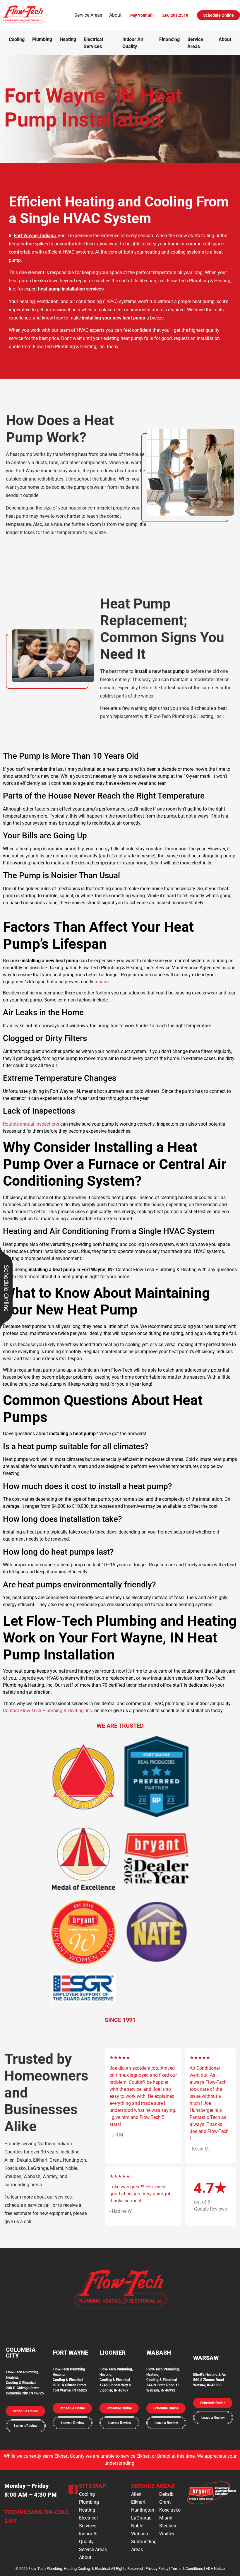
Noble (137, 2526)
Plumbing (42, 39)
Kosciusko (170, 2510)
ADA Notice (215, 2569)
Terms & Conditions (187, 2569)
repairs (102, 982)
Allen (136, 2494)
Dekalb (166, 2494)
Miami (166, 2518)
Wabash (140, 2534)
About (115, 15)
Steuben (168, 2526)
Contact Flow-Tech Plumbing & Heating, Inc (47, 1711)
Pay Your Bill (142, 15)
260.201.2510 (175, 15)
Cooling (17, 39)
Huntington (143, 2510)
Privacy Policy (157, 2569)
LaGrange (141, 2518)
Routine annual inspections (31, 1124)
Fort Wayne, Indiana (35, 236)
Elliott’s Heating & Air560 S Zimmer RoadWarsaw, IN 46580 (210, 2380)
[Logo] (23, 22)
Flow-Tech (108, 2369)
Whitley (167, 2534)
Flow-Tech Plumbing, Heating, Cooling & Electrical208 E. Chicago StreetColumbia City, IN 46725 (25, 2383)
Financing (169, 39)
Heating (68, 39)
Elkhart (138, 2502)
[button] (25, 2411)
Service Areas (88, 15)
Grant (165, 2502)
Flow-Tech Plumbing (69, 2369)
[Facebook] (73, 2490)
